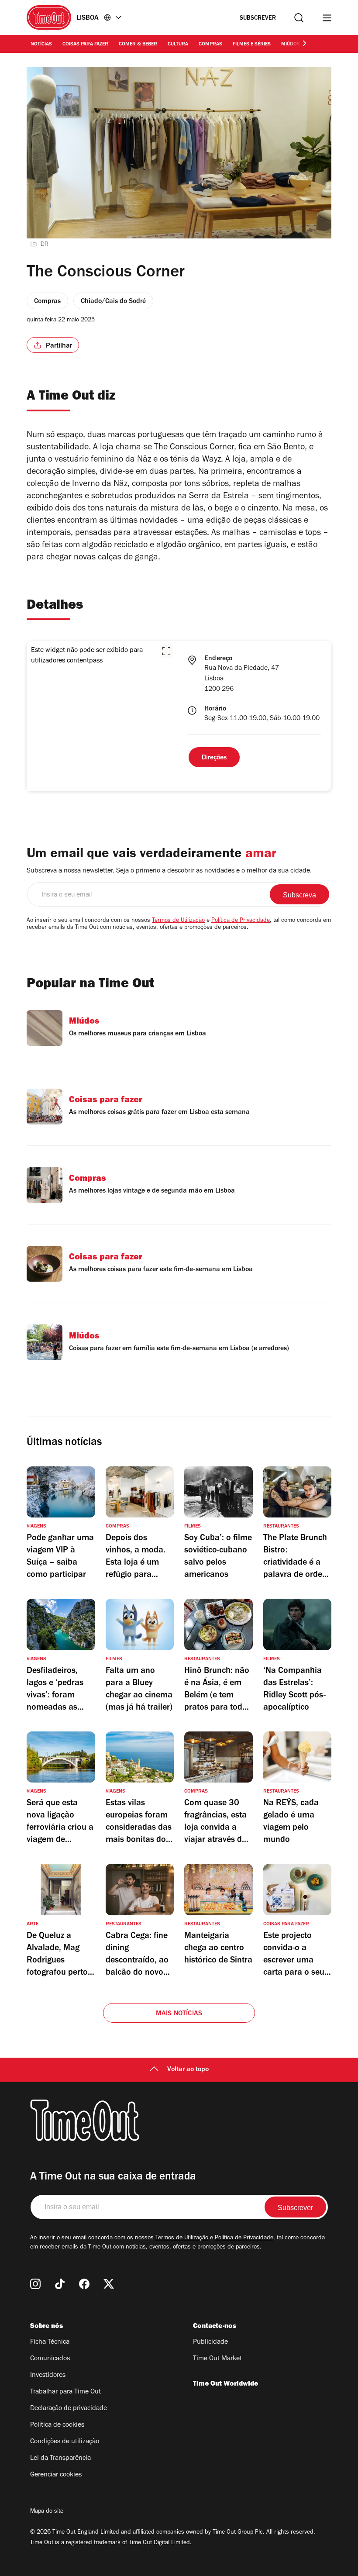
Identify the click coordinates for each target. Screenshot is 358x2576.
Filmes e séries (252, 45)
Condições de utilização (65, 2442)
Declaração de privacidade (69, 2409)
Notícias (41, 45)
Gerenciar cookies (56, 2475)
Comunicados (50, 2359)
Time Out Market (217, 2359)
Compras (210, 45)
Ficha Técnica (50, 2342)
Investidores (48, 2376)
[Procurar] (299, 18)
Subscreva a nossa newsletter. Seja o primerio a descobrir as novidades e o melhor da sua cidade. (169, 871)
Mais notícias (179, 2014)
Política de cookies (57, 2425)
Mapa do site (47, 2512)
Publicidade (210, 2342)
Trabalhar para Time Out (65, 2392)
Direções (214, 758)
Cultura (178, 45)
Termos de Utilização (178, 921)
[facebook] (84, 2284)
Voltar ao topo (188, 2070)
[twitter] (109, 2284)
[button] (166, 651)
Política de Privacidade (241, 921)
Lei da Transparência (60, 2459)
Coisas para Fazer (85, 45)
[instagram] (35, 2284)
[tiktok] (60, 2284)
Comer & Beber (138, 45)
